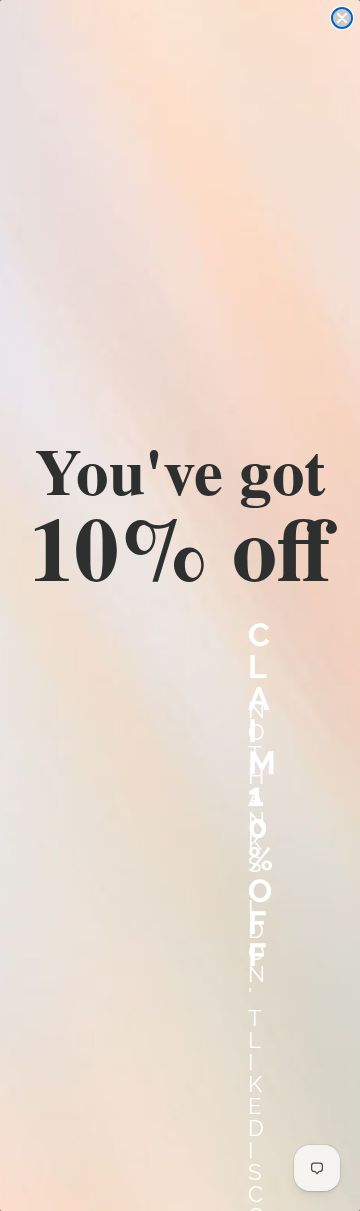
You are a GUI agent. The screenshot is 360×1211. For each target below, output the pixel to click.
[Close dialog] (342, 18)
